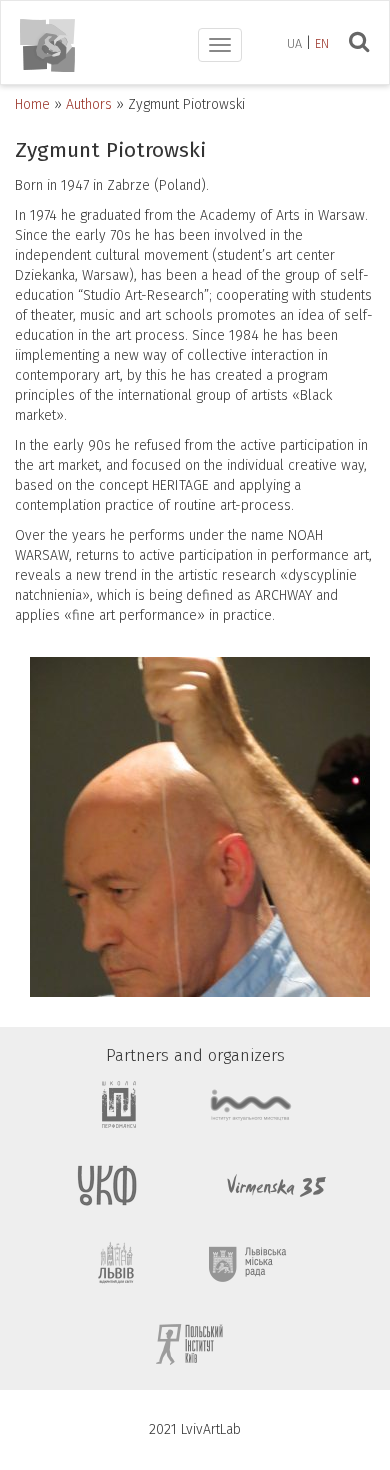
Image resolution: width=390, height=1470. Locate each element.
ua (294, 43)
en (322, 43)
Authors (89, 104)
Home (32, 104)
